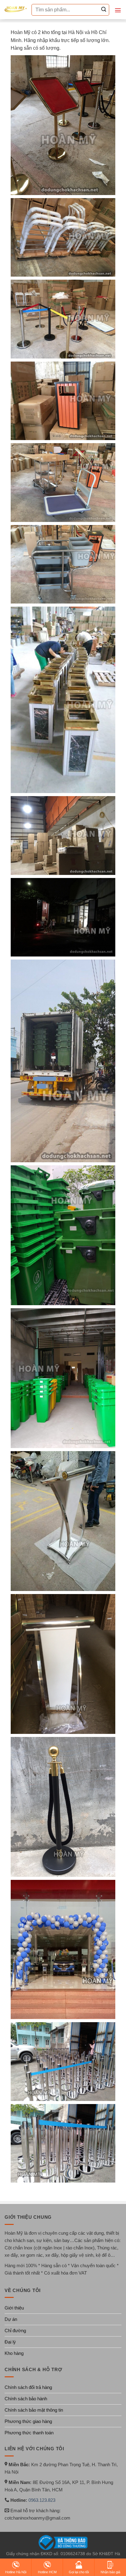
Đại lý (10, 2342)
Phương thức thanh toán (29, 2433)
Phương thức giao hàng (28, 2421)
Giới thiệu (14, 2308)
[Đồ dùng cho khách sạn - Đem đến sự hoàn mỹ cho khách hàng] (16, 9)
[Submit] (104, 10)
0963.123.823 (42, 2500)
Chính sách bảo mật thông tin (34, 2410)
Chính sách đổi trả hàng (28, 2387)
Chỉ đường (15, 2331)
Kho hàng (14, 2353)
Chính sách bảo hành (26, 2399)
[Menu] (118, 10)
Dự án (11, 2319)
